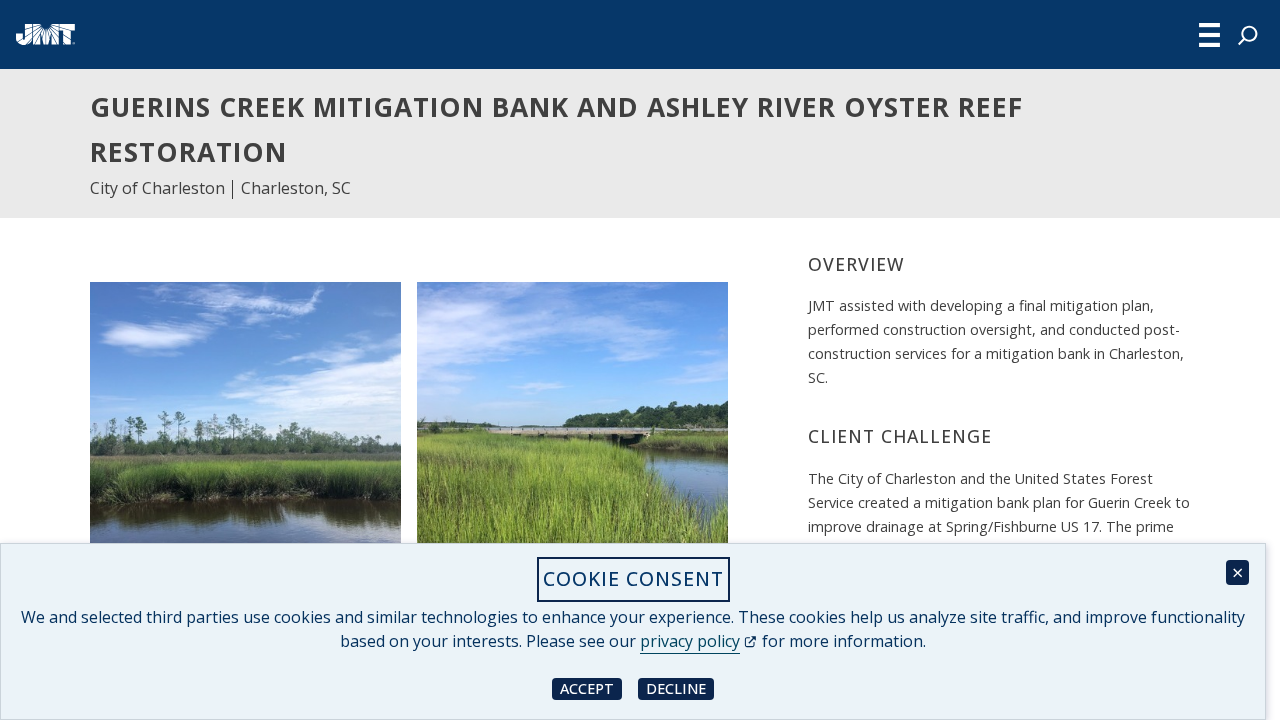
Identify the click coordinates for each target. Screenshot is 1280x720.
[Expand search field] (1248, 35)
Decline (680, 687)
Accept (591, 687)
